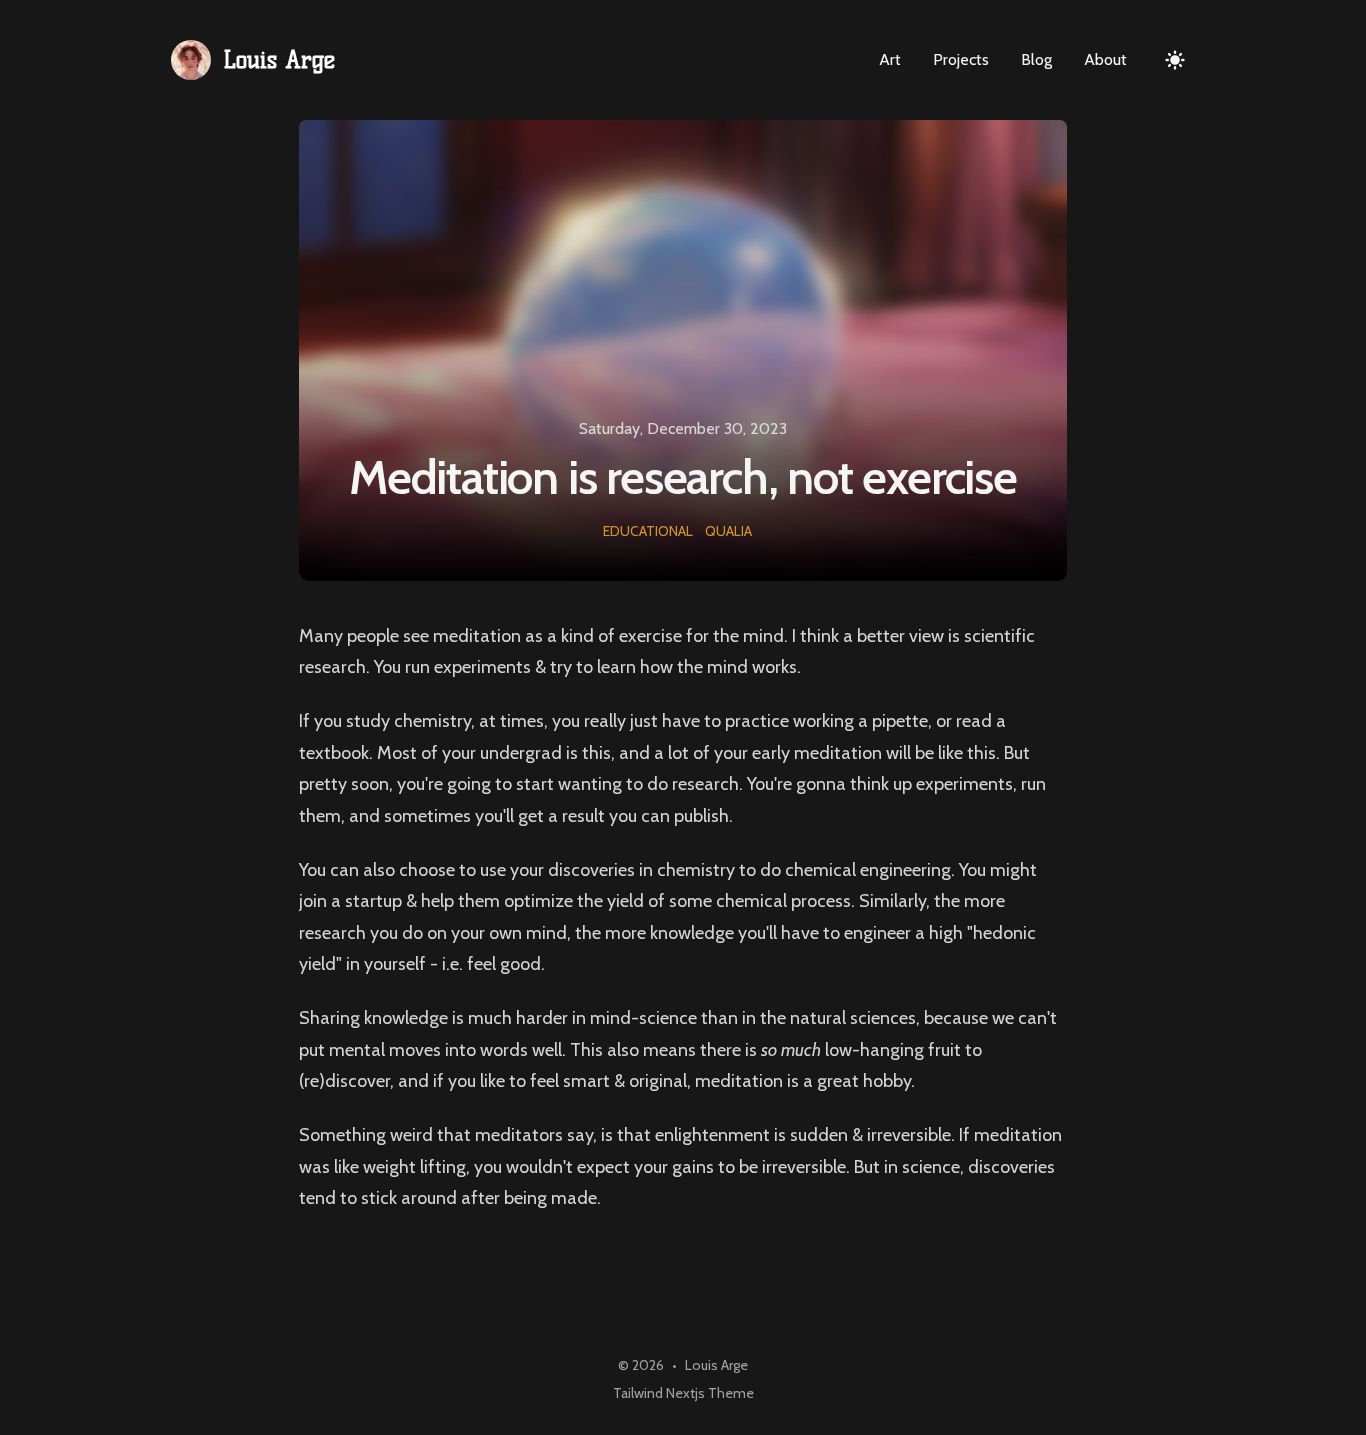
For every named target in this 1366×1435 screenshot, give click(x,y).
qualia (728, 531)
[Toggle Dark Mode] (1175, 60)
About (1105, 59)
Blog (1036, 59)
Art (890, 59)
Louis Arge (716, 1365)
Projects (961, 59)
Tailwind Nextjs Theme (683, 1393)
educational (648, 531)
